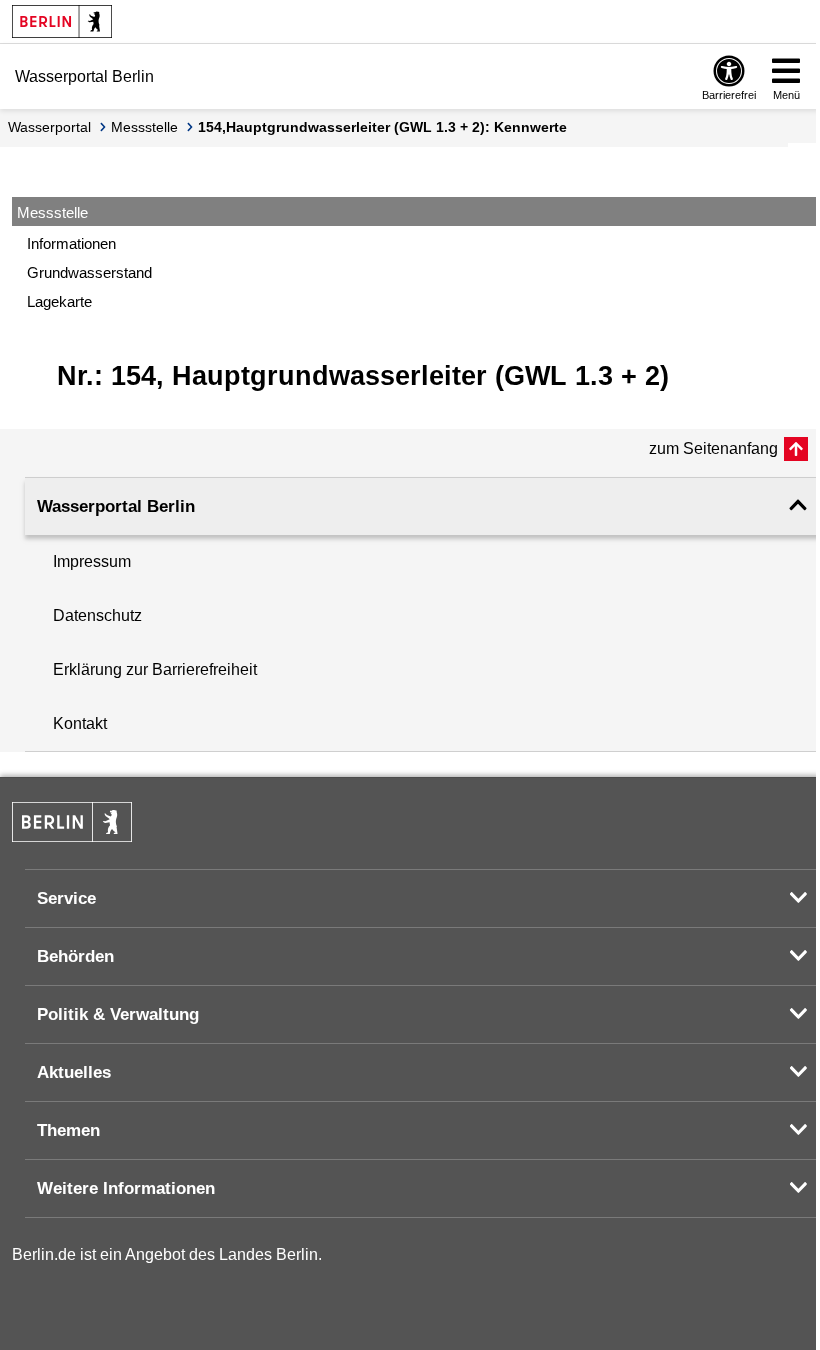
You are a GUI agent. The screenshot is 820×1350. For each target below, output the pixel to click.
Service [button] (66, 898)
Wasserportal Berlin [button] (116, 506)
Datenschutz (97, 615)
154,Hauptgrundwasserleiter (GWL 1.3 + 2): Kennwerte (382, 127)
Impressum (92, 561)
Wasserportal (49, 127)
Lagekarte (59, 301)
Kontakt (80, 723)
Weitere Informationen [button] (126, 1188)
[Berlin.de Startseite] (62, 21)
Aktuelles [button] (74, 1072)
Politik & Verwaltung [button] (118, 1014)
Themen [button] (68, 1130)
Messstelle (144, 127)
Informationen (71, 243)
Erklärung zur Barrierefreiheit (155, 669)
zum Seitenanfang (713, 448)
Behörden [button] (75, 956)
